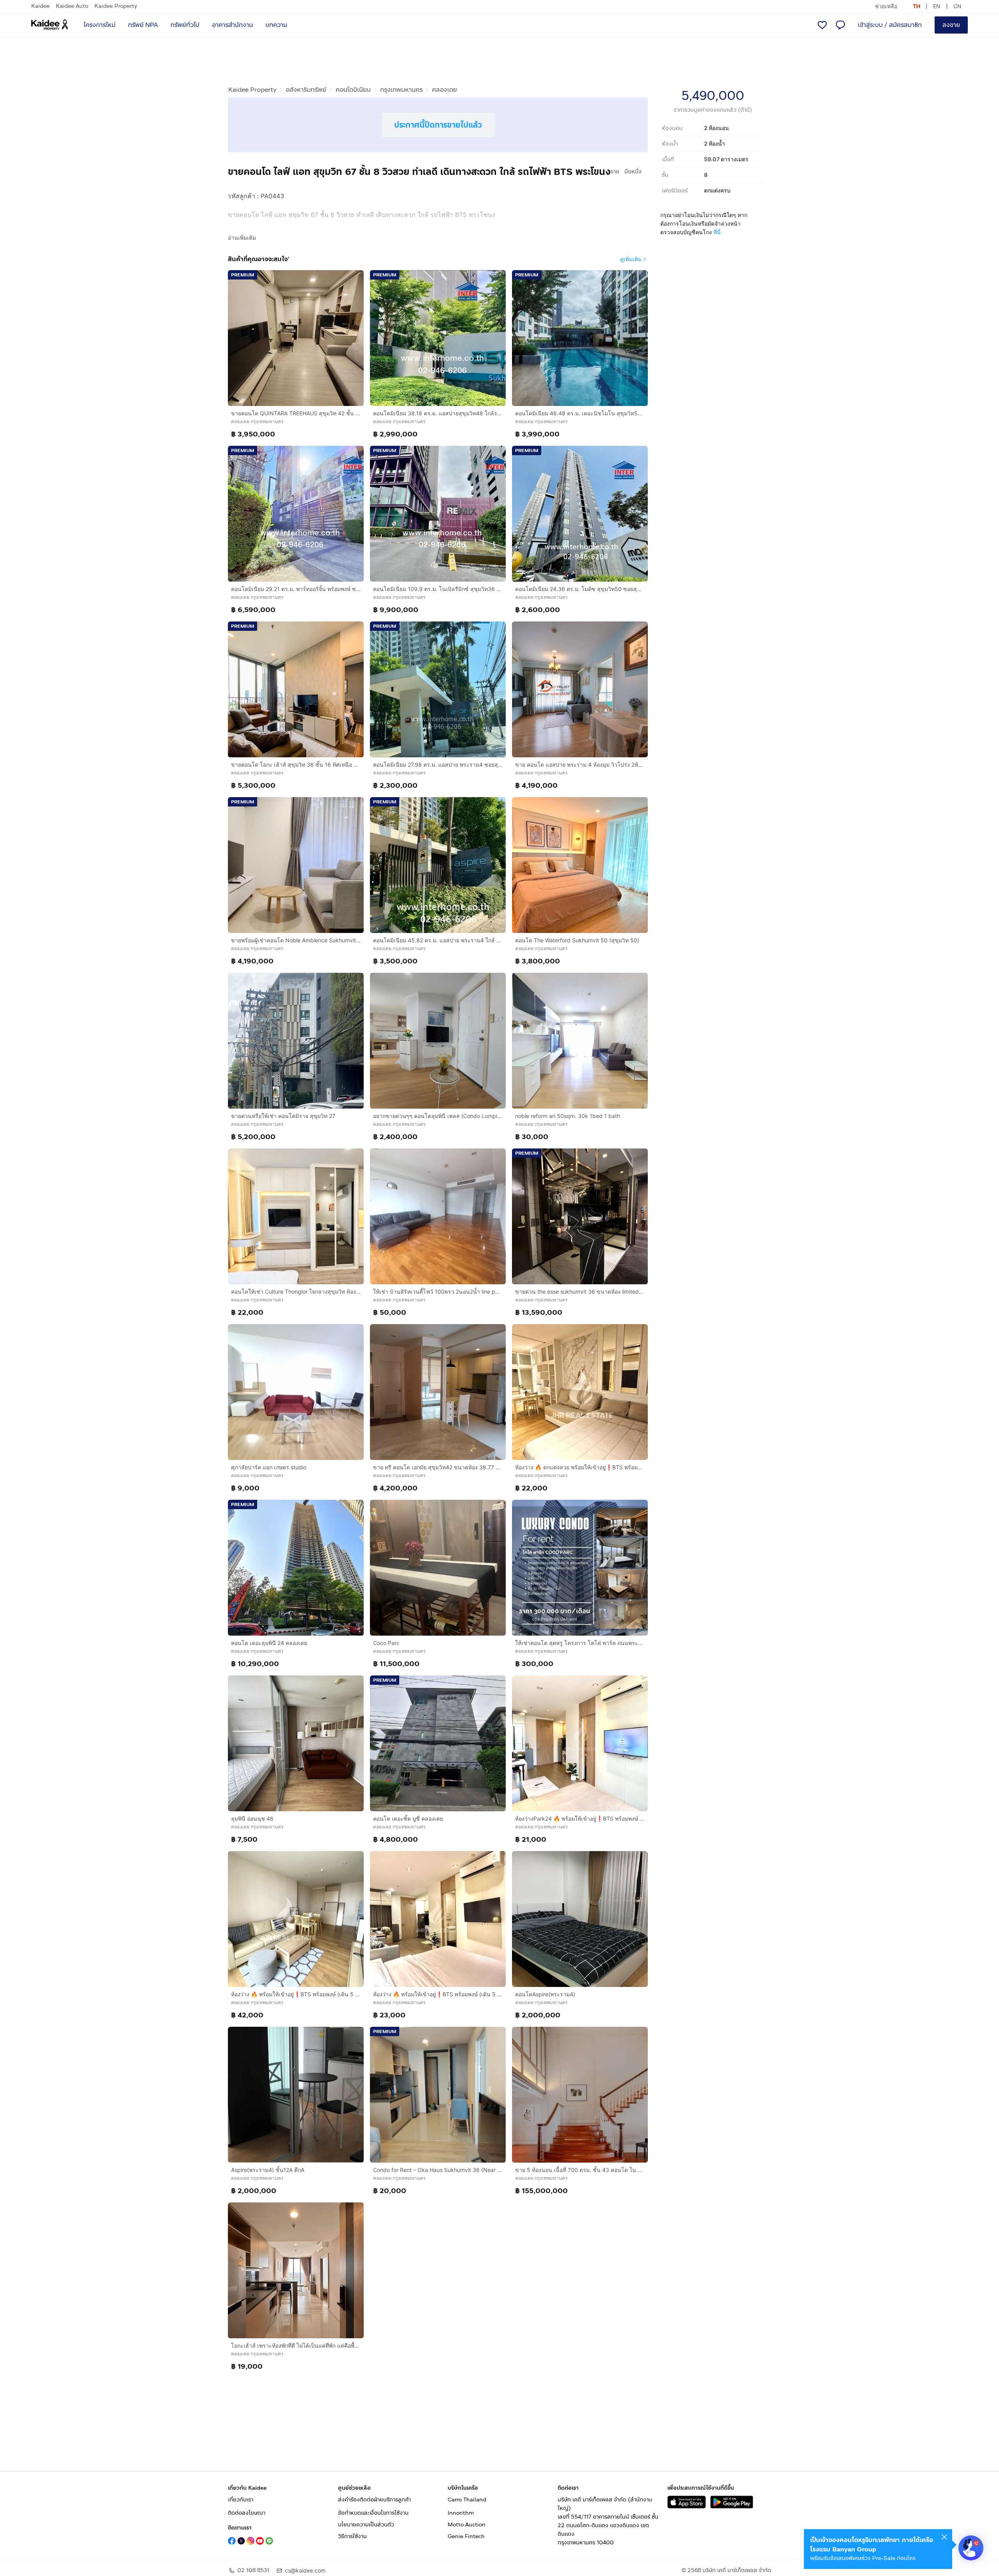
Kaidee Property (116, 6)
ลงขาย (951, 25)
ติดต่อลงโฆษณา (247, 2513)
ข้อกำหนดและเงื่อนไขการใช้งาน (373, 2513)
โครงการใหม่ (100, 25)
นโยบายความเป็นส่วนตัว (366, 2525)
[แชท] (840, 25)
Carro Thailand (467, 2500)
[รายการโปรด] (822, 25)
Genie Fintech (466, 2536)
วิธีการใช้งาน (352, 2536)
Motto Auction (467, 2525)
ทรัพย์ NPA (143, 25)
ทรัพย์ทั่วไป (185, 25)
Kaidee (40, 6)
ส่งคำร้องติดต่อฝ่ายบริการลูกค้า (374, 2500)
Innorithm (461, 2513)
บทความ (276, 25)
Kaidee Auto (72, 6)
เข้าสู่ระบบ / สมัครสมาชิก (890, 25)
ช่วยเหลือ (886, 6)
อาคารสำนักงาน (232, 25)
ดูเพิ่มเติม (631, 259)
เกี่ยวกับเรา (241, 2500)
